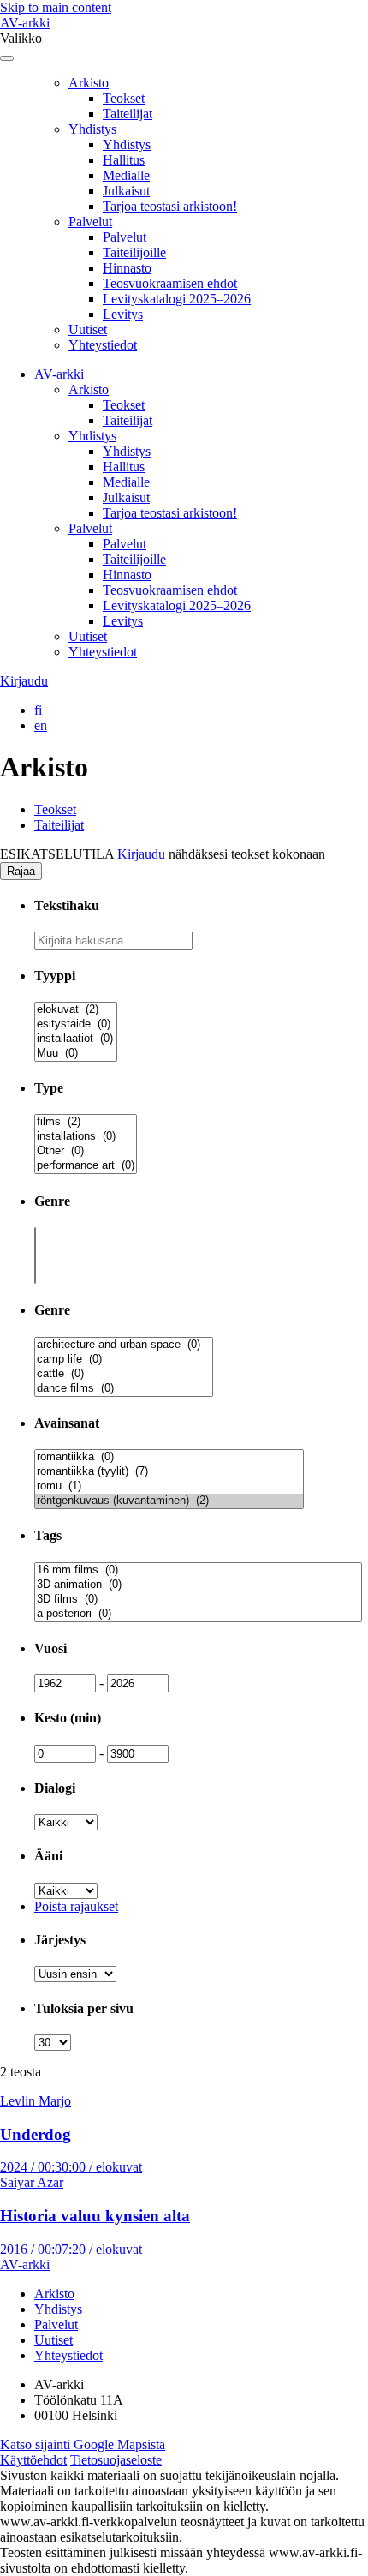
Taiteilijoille (134, 252)
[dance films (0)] (124, 1389)
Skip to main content (56, 7)
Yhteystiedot (103, 345)
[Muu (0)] (76, 1054)
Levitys (123, 314)
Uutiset (88, 329)
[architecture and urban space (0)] (124, 1345)
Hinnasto (127, 268)
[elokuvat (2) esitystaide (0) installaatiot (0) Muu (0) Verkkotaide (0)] (76, 1054)
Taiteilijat (128, 114)
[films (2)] (86, 1122)
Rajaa (21, 871)
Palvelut (90, 222)
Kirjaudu (24, 681)
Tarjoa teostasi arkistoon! (170, 206)
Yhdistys (92, 129)
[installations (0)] (86, 1137)
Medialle (126, 175)
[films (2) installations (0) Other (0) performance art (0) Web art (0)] (86, 1167)
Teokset (124, 98)
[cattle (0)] (124, 1374)
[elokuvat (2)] (76, 1010)
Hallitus (124, 160)
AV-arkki (25, 23)
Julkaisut (126, 191)
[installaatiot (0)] (76, 1039)
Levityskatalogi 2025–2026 (177, 299)
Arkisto (89, 83)
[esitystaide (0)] (76, 1024)
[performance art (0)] (86, 1166)
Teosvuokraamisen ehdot (170, 283)
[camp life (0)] (124, 1360)
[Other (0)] (86, 1151)
